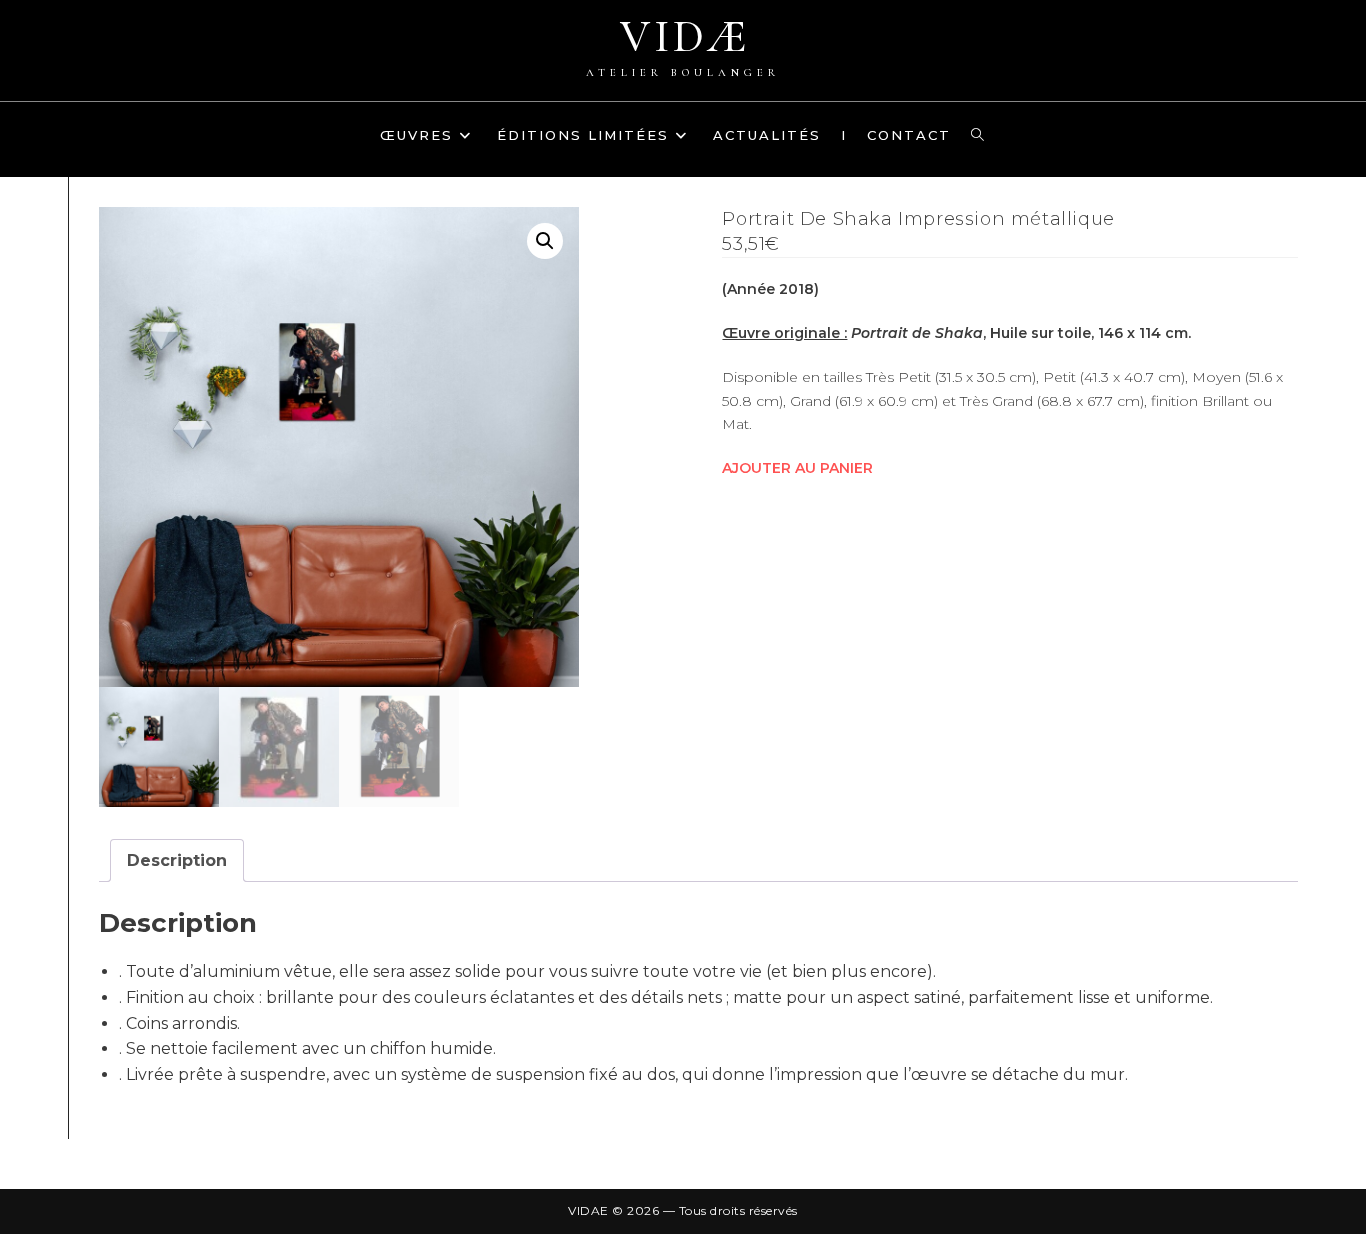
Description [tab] (177, 860)
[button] (545, 241)
